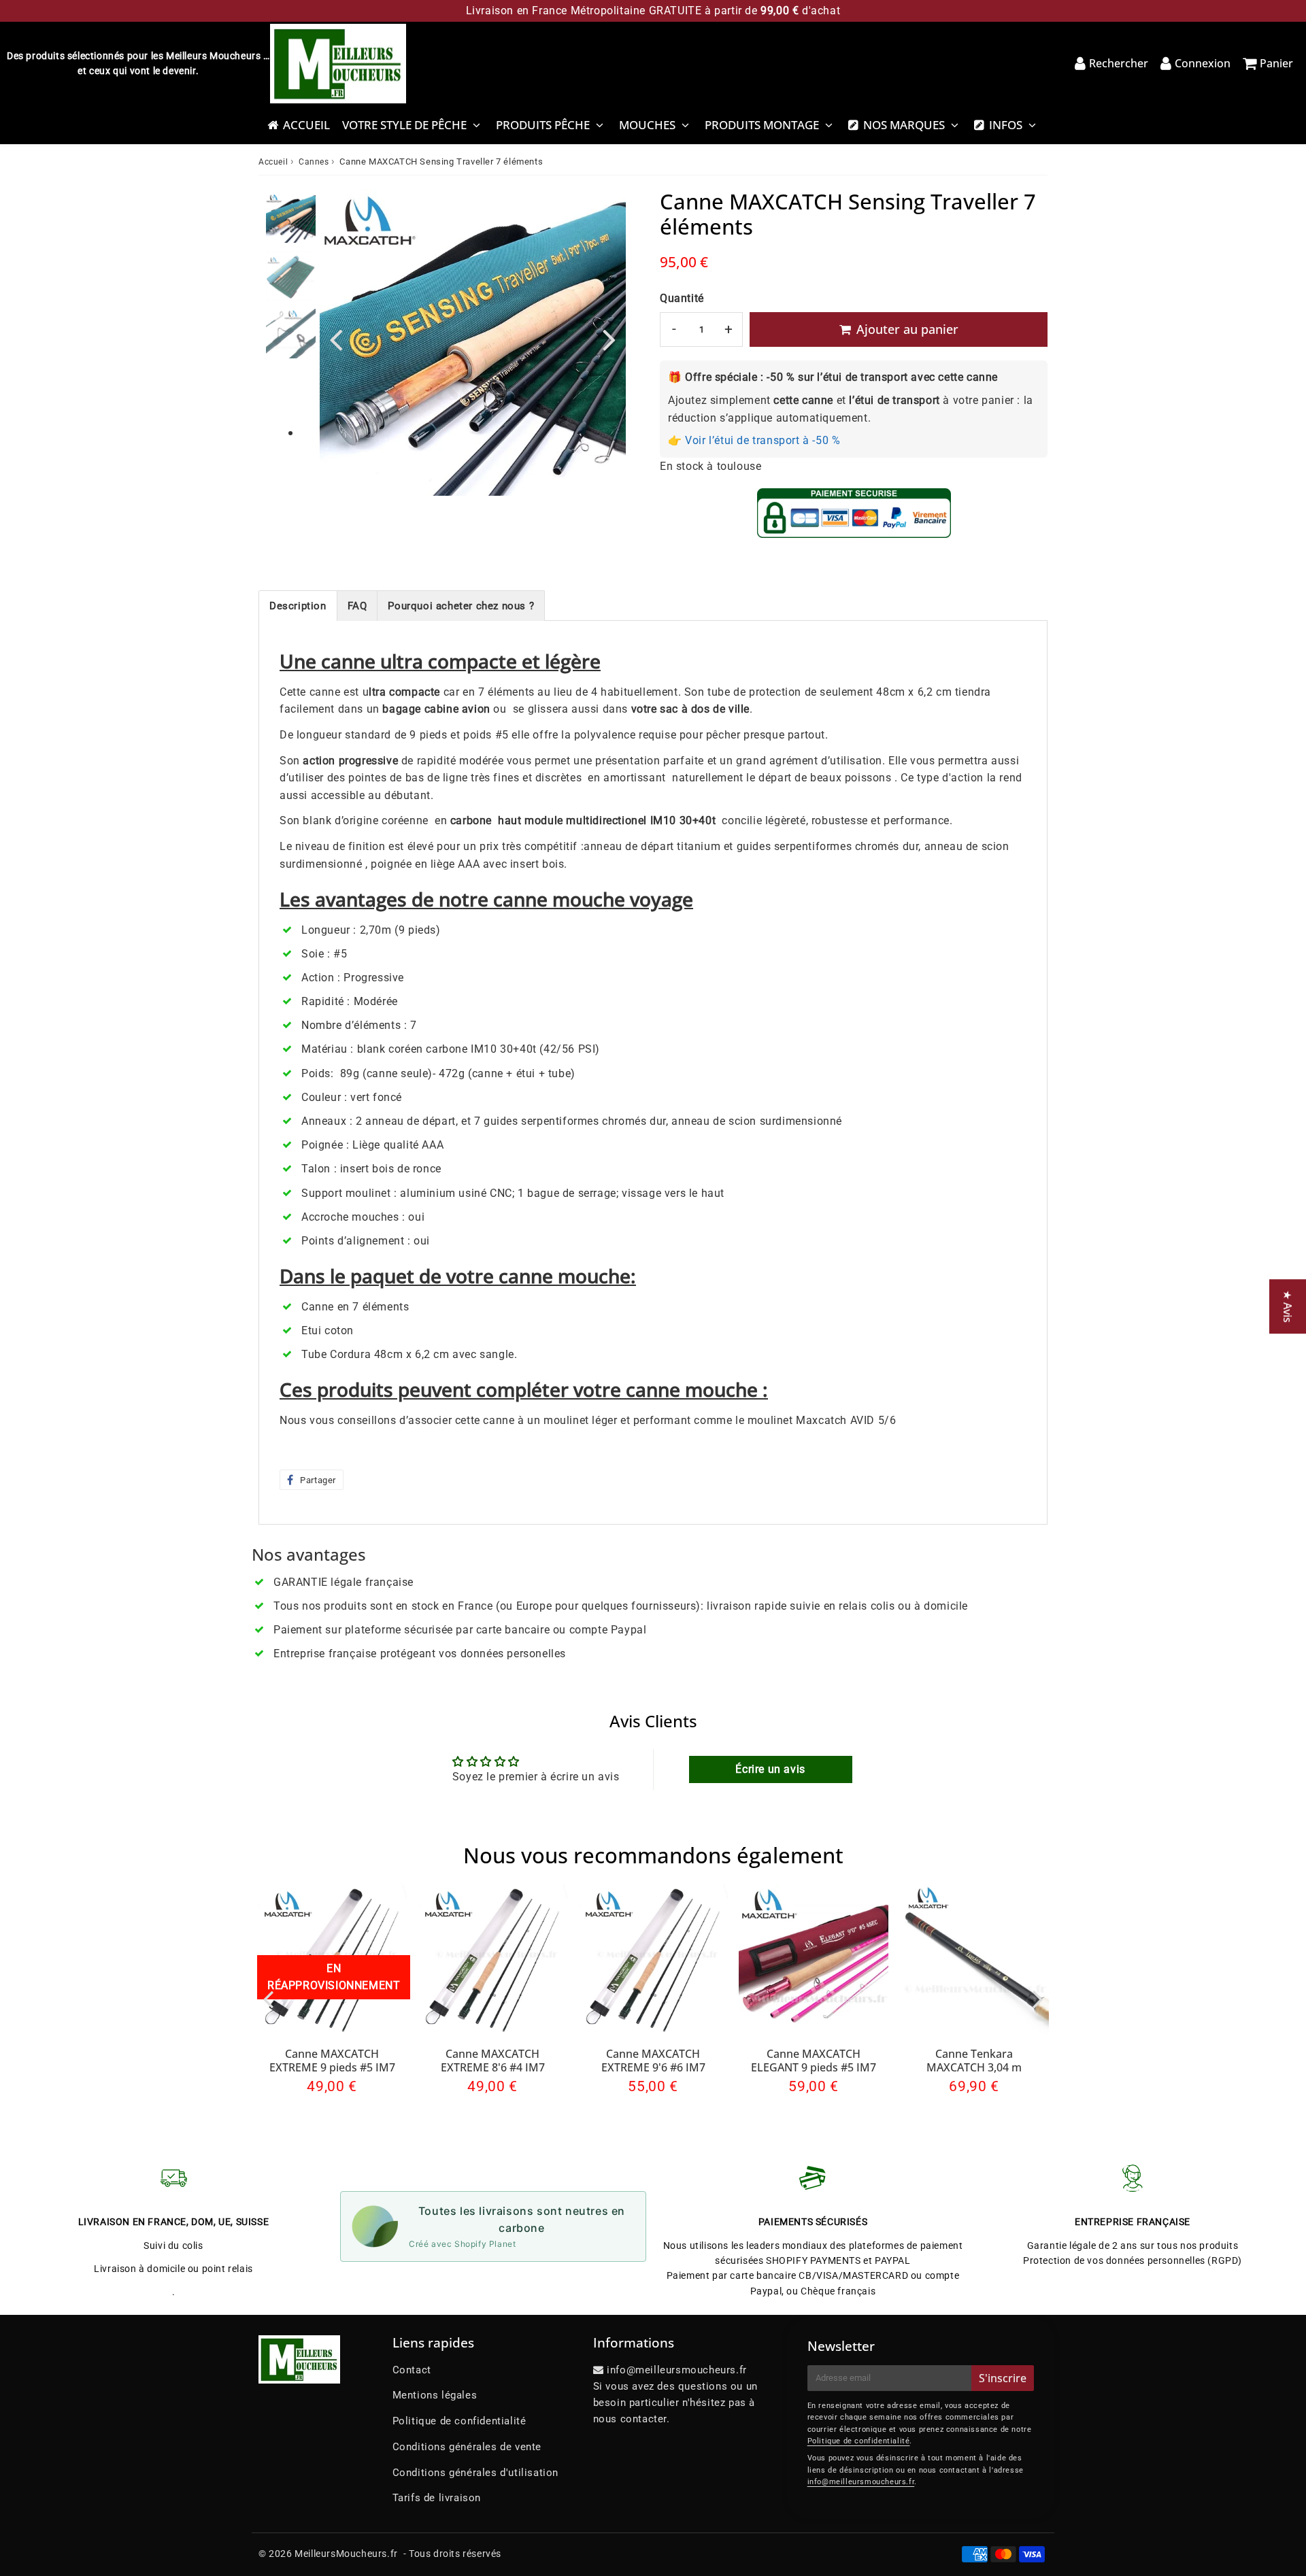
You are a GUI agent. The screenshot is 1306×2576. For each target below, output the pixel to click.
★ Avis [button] (1288, 1306)
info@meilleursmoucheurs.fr (861, 2482)
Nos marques (904, 125)
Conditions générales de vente (467, 2447)
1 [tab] (290, 434)
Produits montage (762, 125)
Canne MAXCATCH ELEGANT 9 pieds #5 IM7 (814, 2060)
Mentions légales (435, 2395)
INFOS (1006, 125)
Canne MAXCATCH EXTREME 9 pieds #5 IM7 (332, 2060)
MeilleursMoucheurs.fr (346, 2554)
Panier (1276, 63)
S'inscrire (1003, 2378)
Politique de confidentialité (459, 2421)
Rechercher (1119, 63)
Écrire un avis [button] (770, 1769)
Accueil (306, 125)
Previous (336, 339)
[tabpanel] (291, 218)
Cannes (314, 162)
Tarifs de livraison (437, 2498)
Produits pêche (543, 125)
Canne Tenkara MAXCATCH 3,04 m (974, 2060)
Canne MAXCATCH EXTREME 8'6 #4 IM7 (493, 2060)
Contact (412, 2370)
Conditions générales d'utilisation (475, 2473)
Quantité (682, 298)
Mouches (647, 125)
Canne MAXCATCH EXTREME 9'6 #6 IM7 (653, 2060)
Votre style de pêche (404, 125)
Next (609, 339)
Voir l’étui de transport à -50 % (763, 440)
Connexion (1203, 63)
